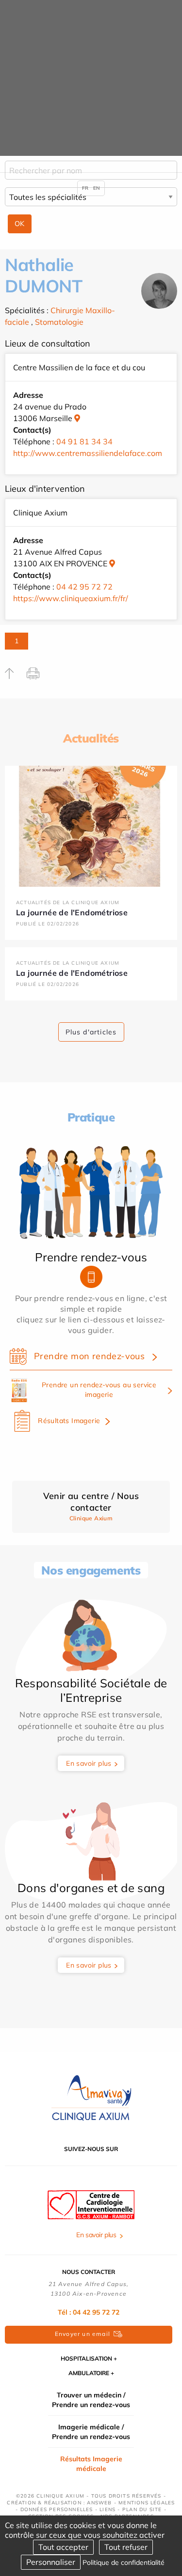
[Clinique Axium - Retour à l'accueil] (91, 2098)
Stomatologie (59, 322)
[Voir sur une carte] (77, 418)
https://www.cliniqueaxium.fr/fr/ (71, 598)
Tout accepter (63, 2547)
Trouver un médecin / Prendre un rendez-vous (91, 2400)
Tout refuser (126, 2547)
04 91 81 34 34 (84, 441)
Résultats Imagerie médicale (91, 2464)
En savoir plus (89, 1763)
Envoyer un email (83, 2334)
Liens (108, 2509)
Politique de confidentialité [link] (124, 2562)
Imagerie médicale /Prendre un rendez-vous (91, 2432)
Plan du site (142, 2509)
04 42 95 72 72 (84, 587)
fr (85, 188)
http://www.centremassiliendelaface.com (88, 453)
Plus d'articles (91, 1032)
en (97, 188)
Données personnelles (57, 2509)
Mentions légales (147, 2503)
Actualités (91, 738)
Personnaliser (51, 2562)
